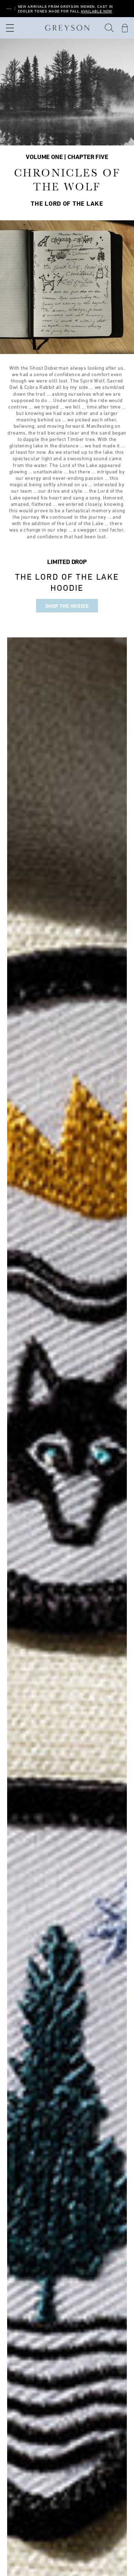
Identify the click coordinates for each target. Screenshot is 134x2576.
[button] (109, 28)
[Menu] (9, 28)
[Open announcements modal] (9, 9)
